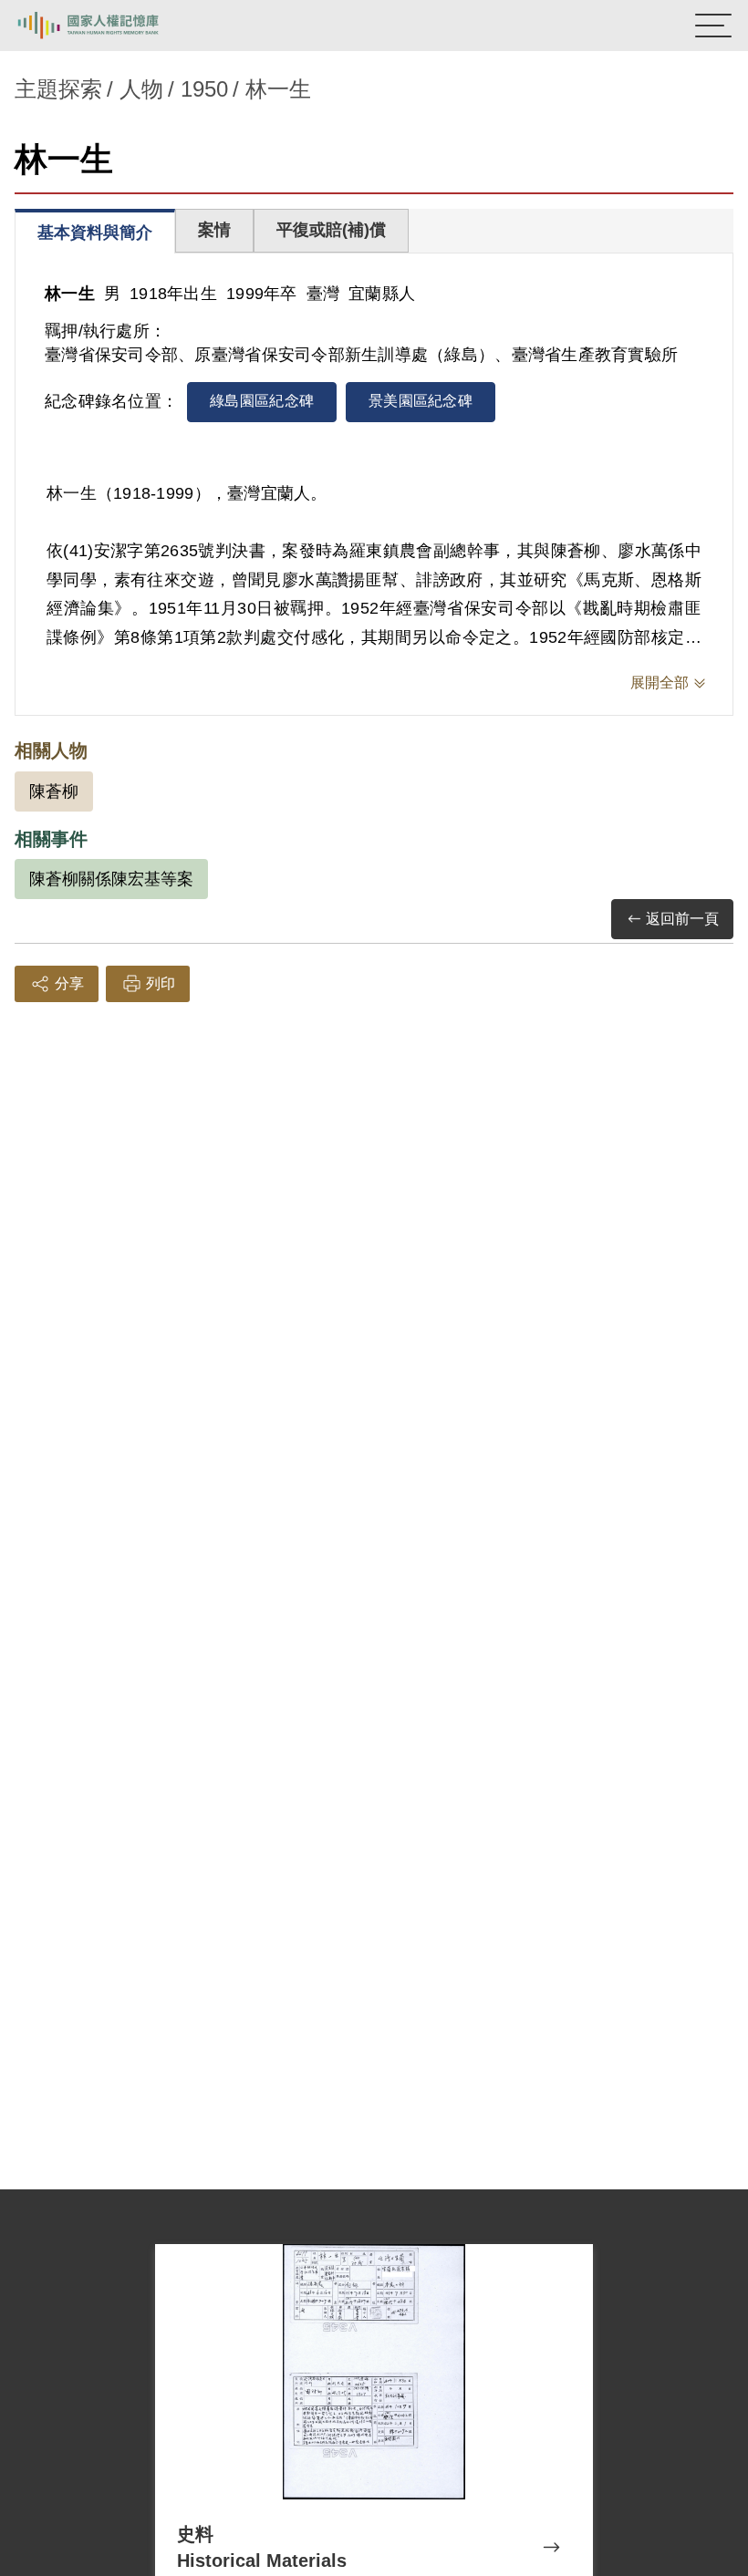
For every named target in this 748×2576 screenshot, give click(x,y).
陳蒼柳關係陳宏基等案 (111, 879)
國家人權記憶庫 (107, 26)
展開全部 (660, 683)
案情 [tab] (214, 230)
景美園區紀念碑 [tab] (421, 401)
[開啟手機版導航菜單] (713, 26)
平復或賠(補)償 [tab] (331, 230)
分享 (69, 983)
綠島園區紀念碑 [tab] (262, 401)
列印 (161, 983)
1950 (204, 89)
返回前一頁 (682, 919)
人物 (141, 89)
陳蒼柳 (54, 791)
